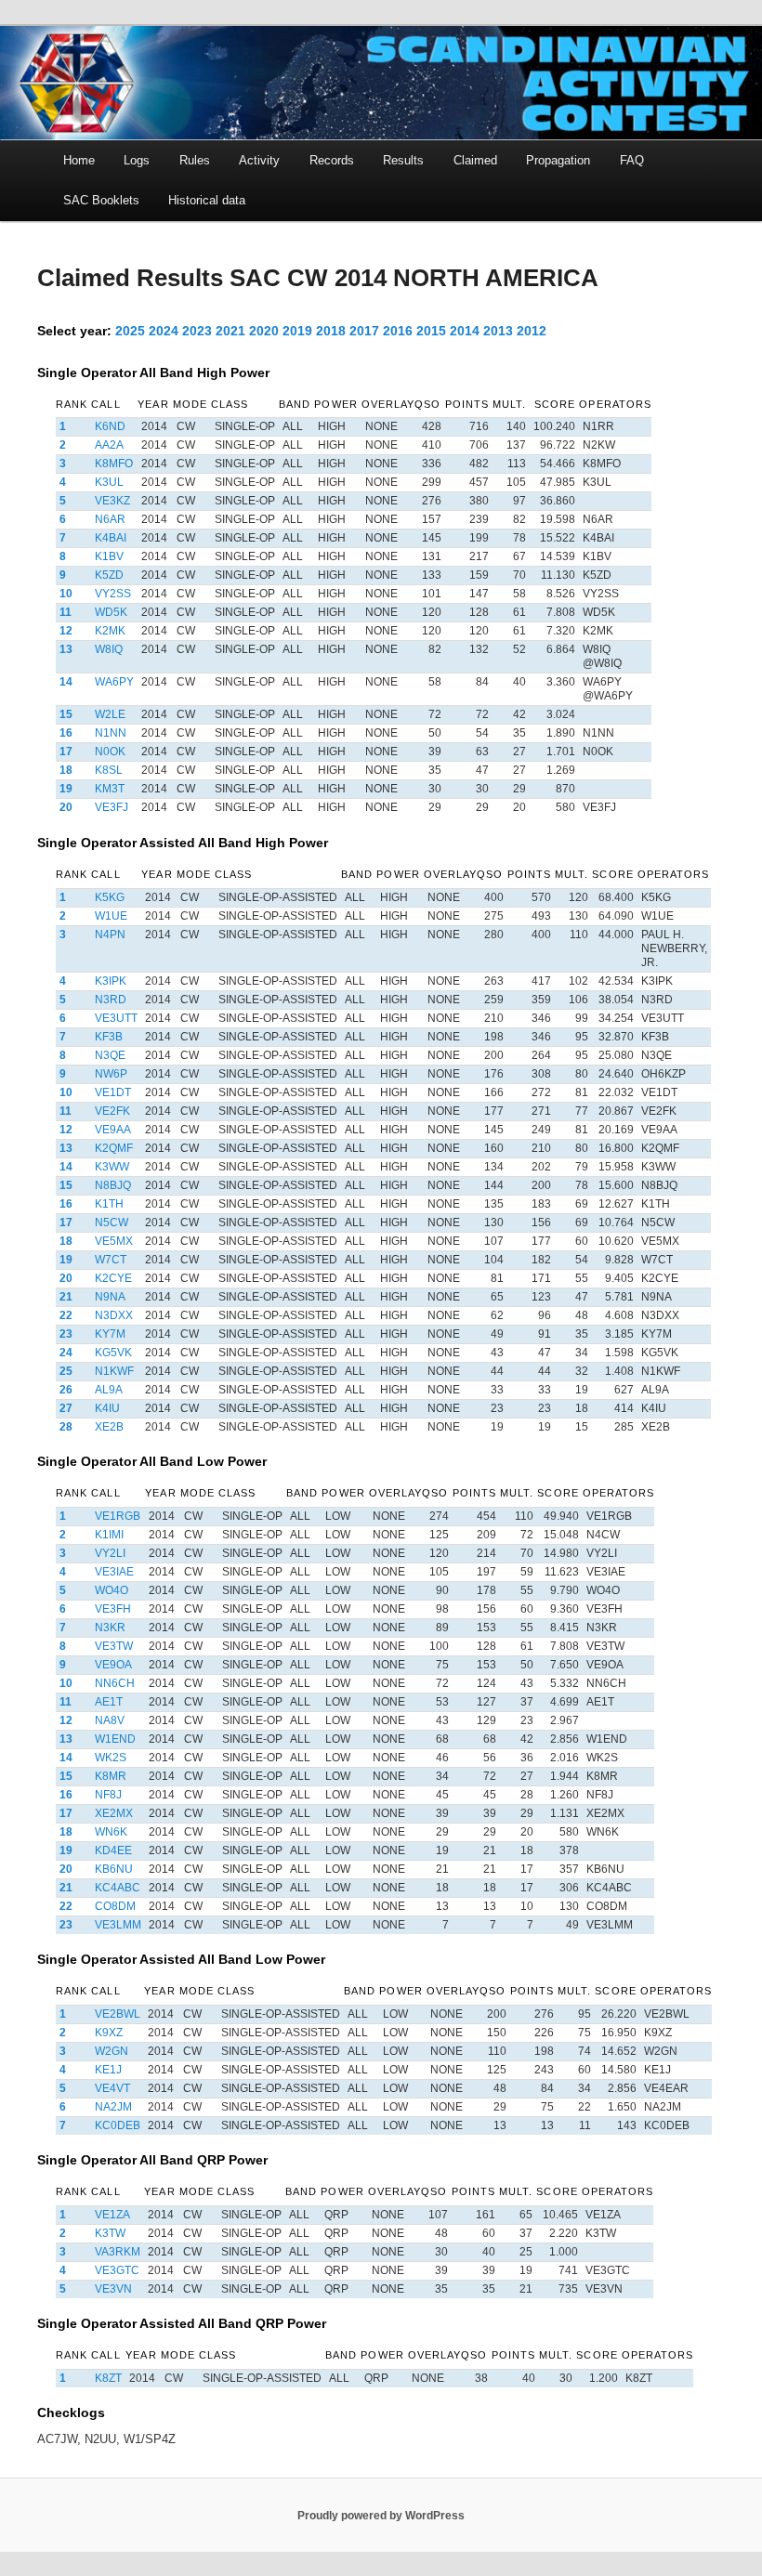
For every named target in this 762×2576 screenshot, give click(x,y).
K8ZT (108, 2378)
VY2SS (113, 594)
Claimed (475, 160)
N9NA (110, 1297)
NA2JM (113, 2107)
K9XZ (109, 2033)
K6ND (110, 426)
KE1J (108, 2070)
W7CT (111, 1260)
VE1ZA (112, 2215)
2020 (264, 331)
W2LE (110, 714)
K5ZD (109, 575)
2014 (465, 331)
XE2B (109, 1427)
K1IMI (109, 1535)
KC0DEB (118, 2125)
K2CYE (113, 1278)
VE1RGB (118, 1516)
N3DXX (114, 1315)
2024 (164, 331)
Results (403, 160)
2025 (130, 331)
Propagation (558, 160)
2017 (364, 331)
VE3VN (113, 2289)
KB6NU (114, 1869)
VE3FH (113, 1609)
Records (332, 160)
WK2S (111, 1758)
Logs (137, 160)
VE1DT (113, 1092)
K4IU (107, 1408)
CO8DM (115, 1906)
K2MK (110, 631)
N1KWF (114, 1371)
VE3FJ (112, 807)
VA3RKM (118, 2252)
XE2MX (114, 1813)
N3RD (111, 1000)
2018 (331, 331)
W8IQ (109, 649)
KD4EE (113, 1850)
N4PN (110, 935)
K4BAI (111, 538)
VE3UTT (116, 1018)
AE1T (109, 1702)
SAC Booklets (101, 200)
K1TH (109, 1204)
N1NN (111, 733)
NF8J (108, 1795)
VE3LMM (118, 1925)
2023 (197, 331)
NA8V (110, 1720)
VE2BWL (118, 2014)
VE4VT (112, 2088)
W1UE (111, 916)
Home (79, 160)
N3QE (110, 1055)
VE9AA (113, 1130)
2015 (431, 331)
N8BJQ (113, 1185)
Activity (259, 160)
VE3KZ (112, 501)
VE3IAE (114, 1572)
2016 (398, 331)
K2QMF (114, 1148)
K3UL (109, 482)
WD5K (111, 612)
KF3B (109, 1037)
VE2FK (112, 1111)
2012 (532, 331)
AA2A (109, 445)
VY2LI (110, 1553)
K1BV (109, 556)
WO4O (112, 1590)
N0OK (110, 752)
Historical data (207, 200)
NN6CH (115, 1683)
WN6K (111, 1832)
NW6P (111, 1074)
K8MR (111, 1776)
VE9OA (113, 1665)
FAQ (632, 160)
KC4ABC (118, 1888)
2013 (498, 331)
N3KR (110, 1628)
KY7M (110, 1334)
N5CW (112, 1223)
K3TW (110, 2233)
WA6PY (114, 682)
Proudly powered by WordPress (381, 2516)
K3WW (112, 1167)
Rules (195, 160)
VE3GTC (117, 2270)
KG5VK (113, 1353)
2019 (297, 331)
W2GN (112, 2051)
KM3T (110, 789)
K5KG (110, 897)
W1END (115, 1739)
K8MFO (114, 464)
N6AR (110, 519)
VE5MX (114, 1241)
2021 (230, 331)
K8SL (109, 770)
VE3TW (114, 1646)
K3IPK (111, 981)
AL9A (109, 1390)
